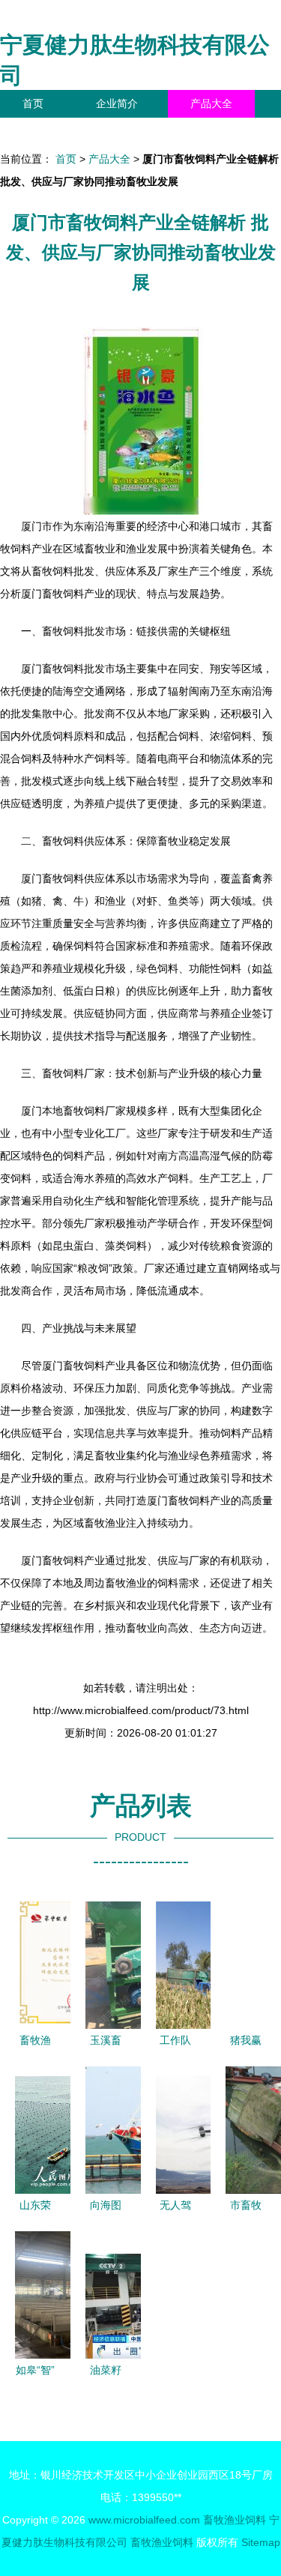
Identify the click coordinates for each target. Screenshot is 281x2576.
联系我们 (43, 131)
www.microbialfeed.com (144, 2520)
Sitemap (261, 2542)
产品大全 (211, 103)
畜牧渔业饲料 (235, 2520)
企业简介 (117, 103)
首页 (33, 103)
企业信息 (138, 131)
